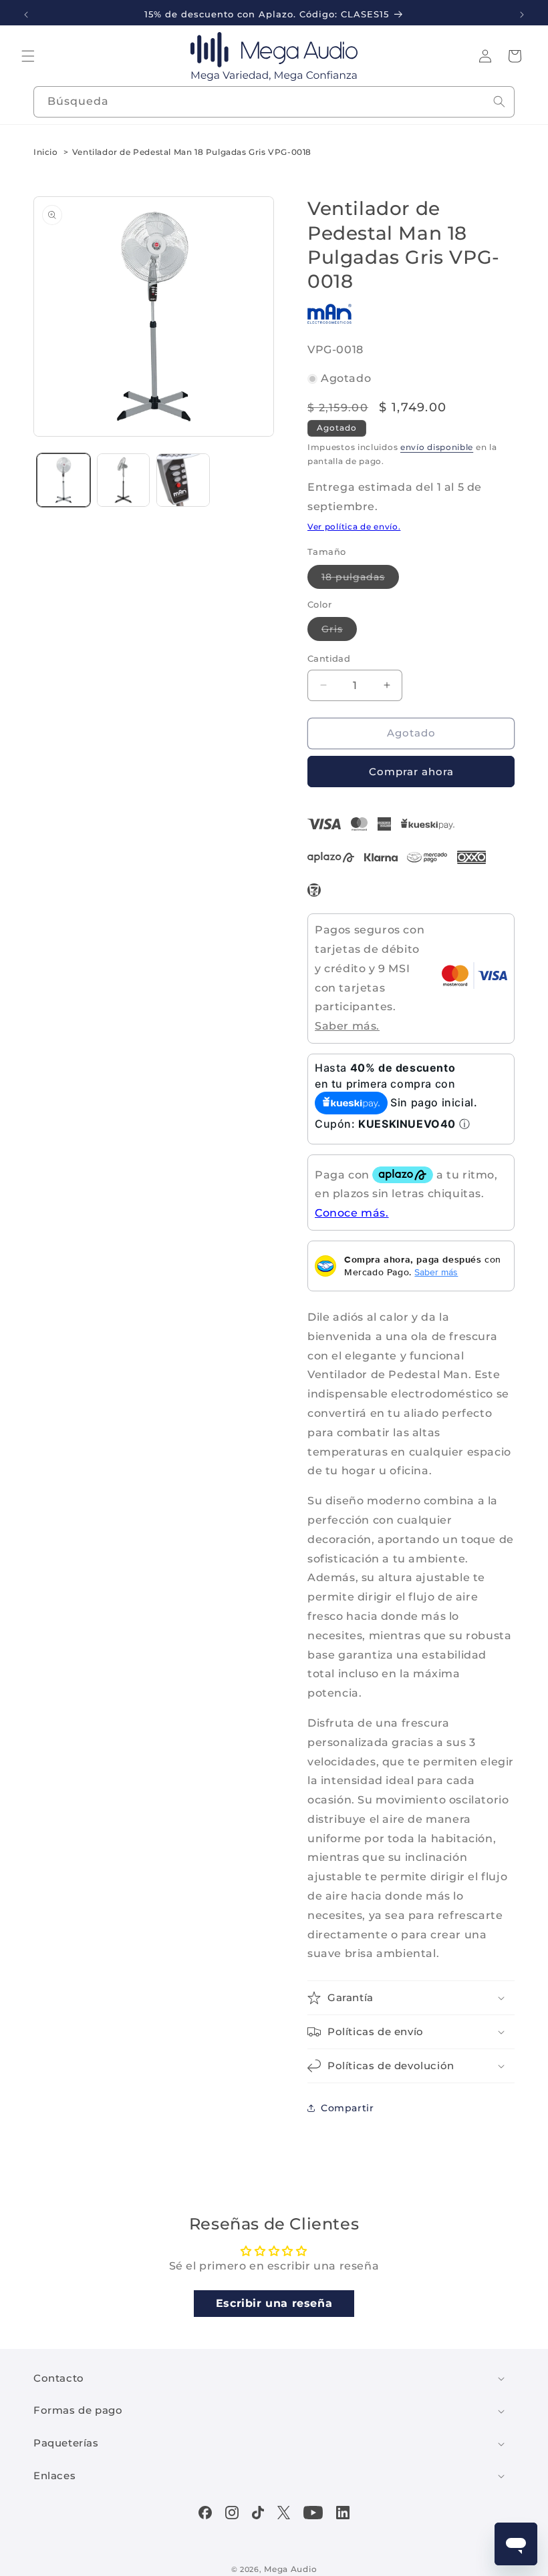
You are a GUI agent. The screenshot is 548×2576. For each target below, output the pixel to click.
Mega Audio (290, 2569)
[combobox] (274, 102)
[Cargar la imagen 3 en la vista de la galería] (183, 480)
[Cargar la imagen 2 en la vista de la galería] (124, 480)
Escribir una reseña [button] (274, 2303)
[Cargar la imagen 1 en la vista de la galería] (63, 480)
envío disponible (437, 447)
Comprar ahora (411, 772)
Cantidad (329, 658)
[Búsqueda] (499, 101)
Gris (339, 632)
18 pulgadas (360, 580)
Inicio (46, 152)
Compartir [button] (347, 2108)
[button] (28, 56)
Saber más (436, 1272)
